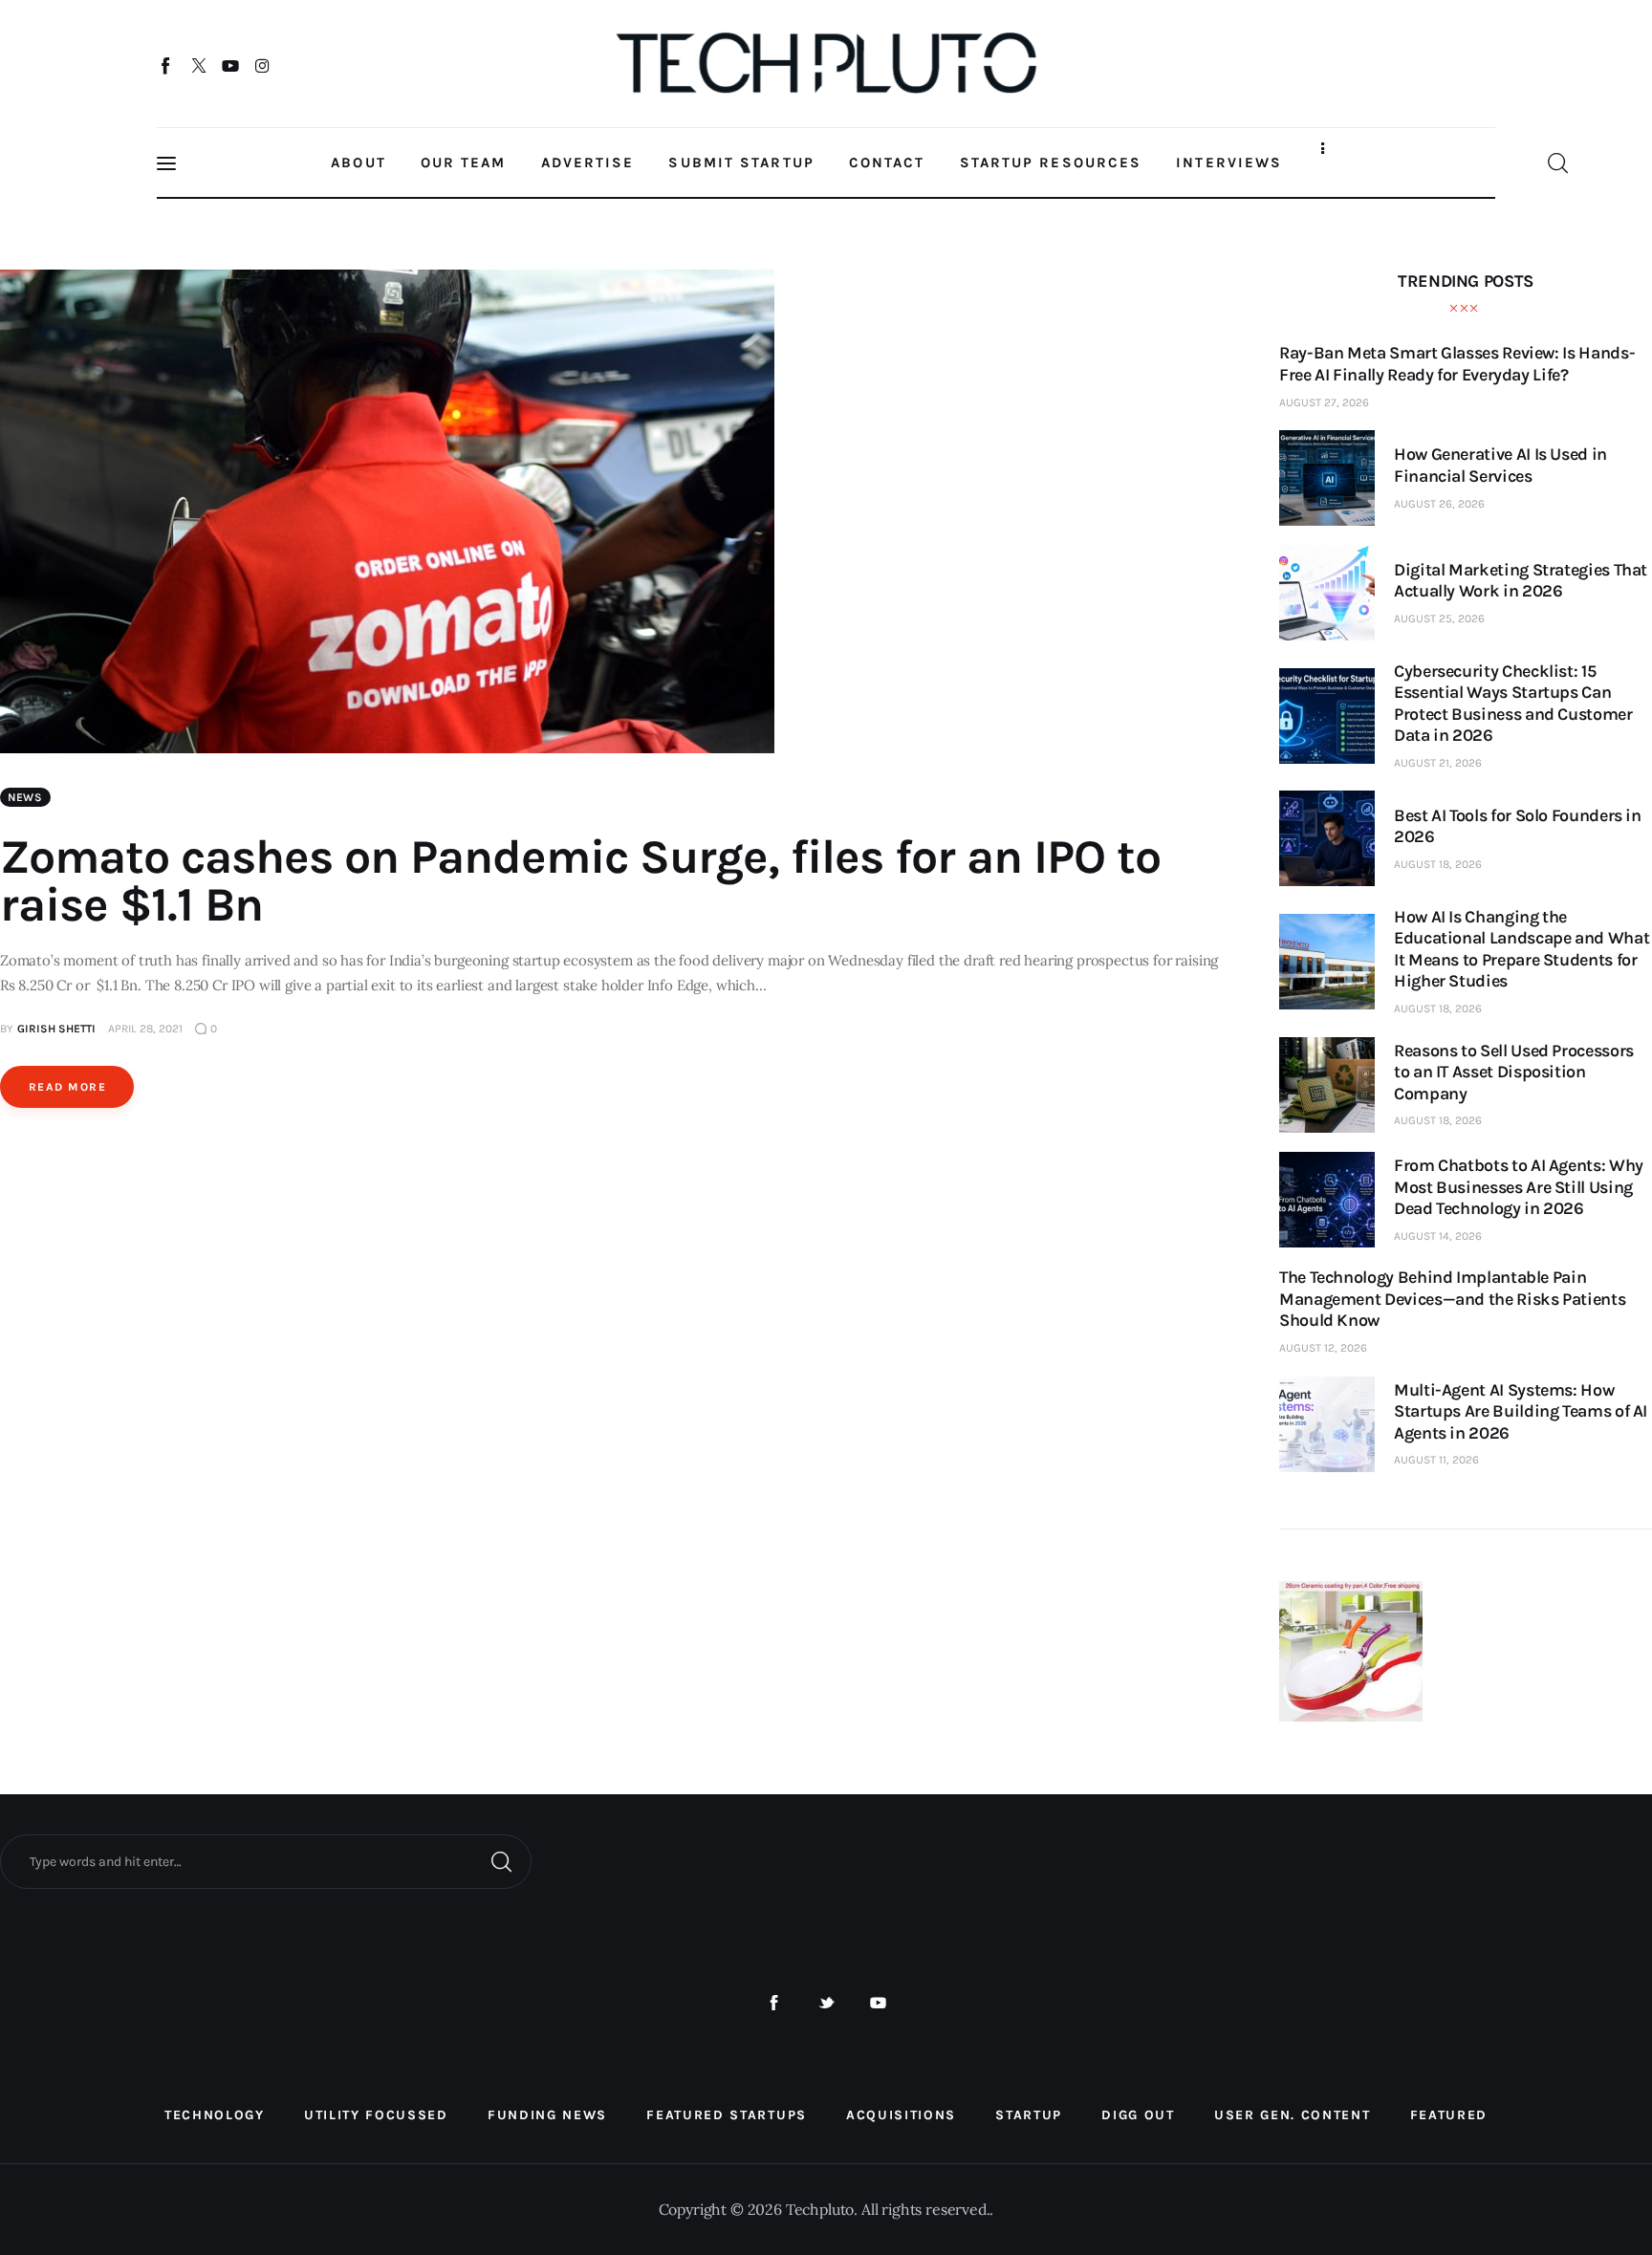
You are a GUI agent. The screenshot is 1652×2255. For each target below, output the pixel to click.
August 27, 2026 (1324, 402)
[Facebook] (167, 65)
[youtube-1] (878, 2003)
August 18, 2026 (1438, 864)
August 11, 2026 (1436, 1460)
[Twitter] (198, 65)
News (25, 797)
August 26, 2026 (1439, 504)
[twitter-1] (826, 2003)
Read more (67, 1087)
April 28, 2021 (145, 1029)
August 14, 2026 (1438, 1236)
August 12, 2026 (1323, 1348)
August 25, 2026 (1439, 618)
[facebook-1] (774, 2003)
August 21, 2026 (1438, 763)
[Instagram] (262, 65)
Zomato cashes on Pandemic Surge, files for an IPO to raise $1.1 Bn (580, 881)
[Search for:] (266, 1860)
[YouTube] (231, 65)
